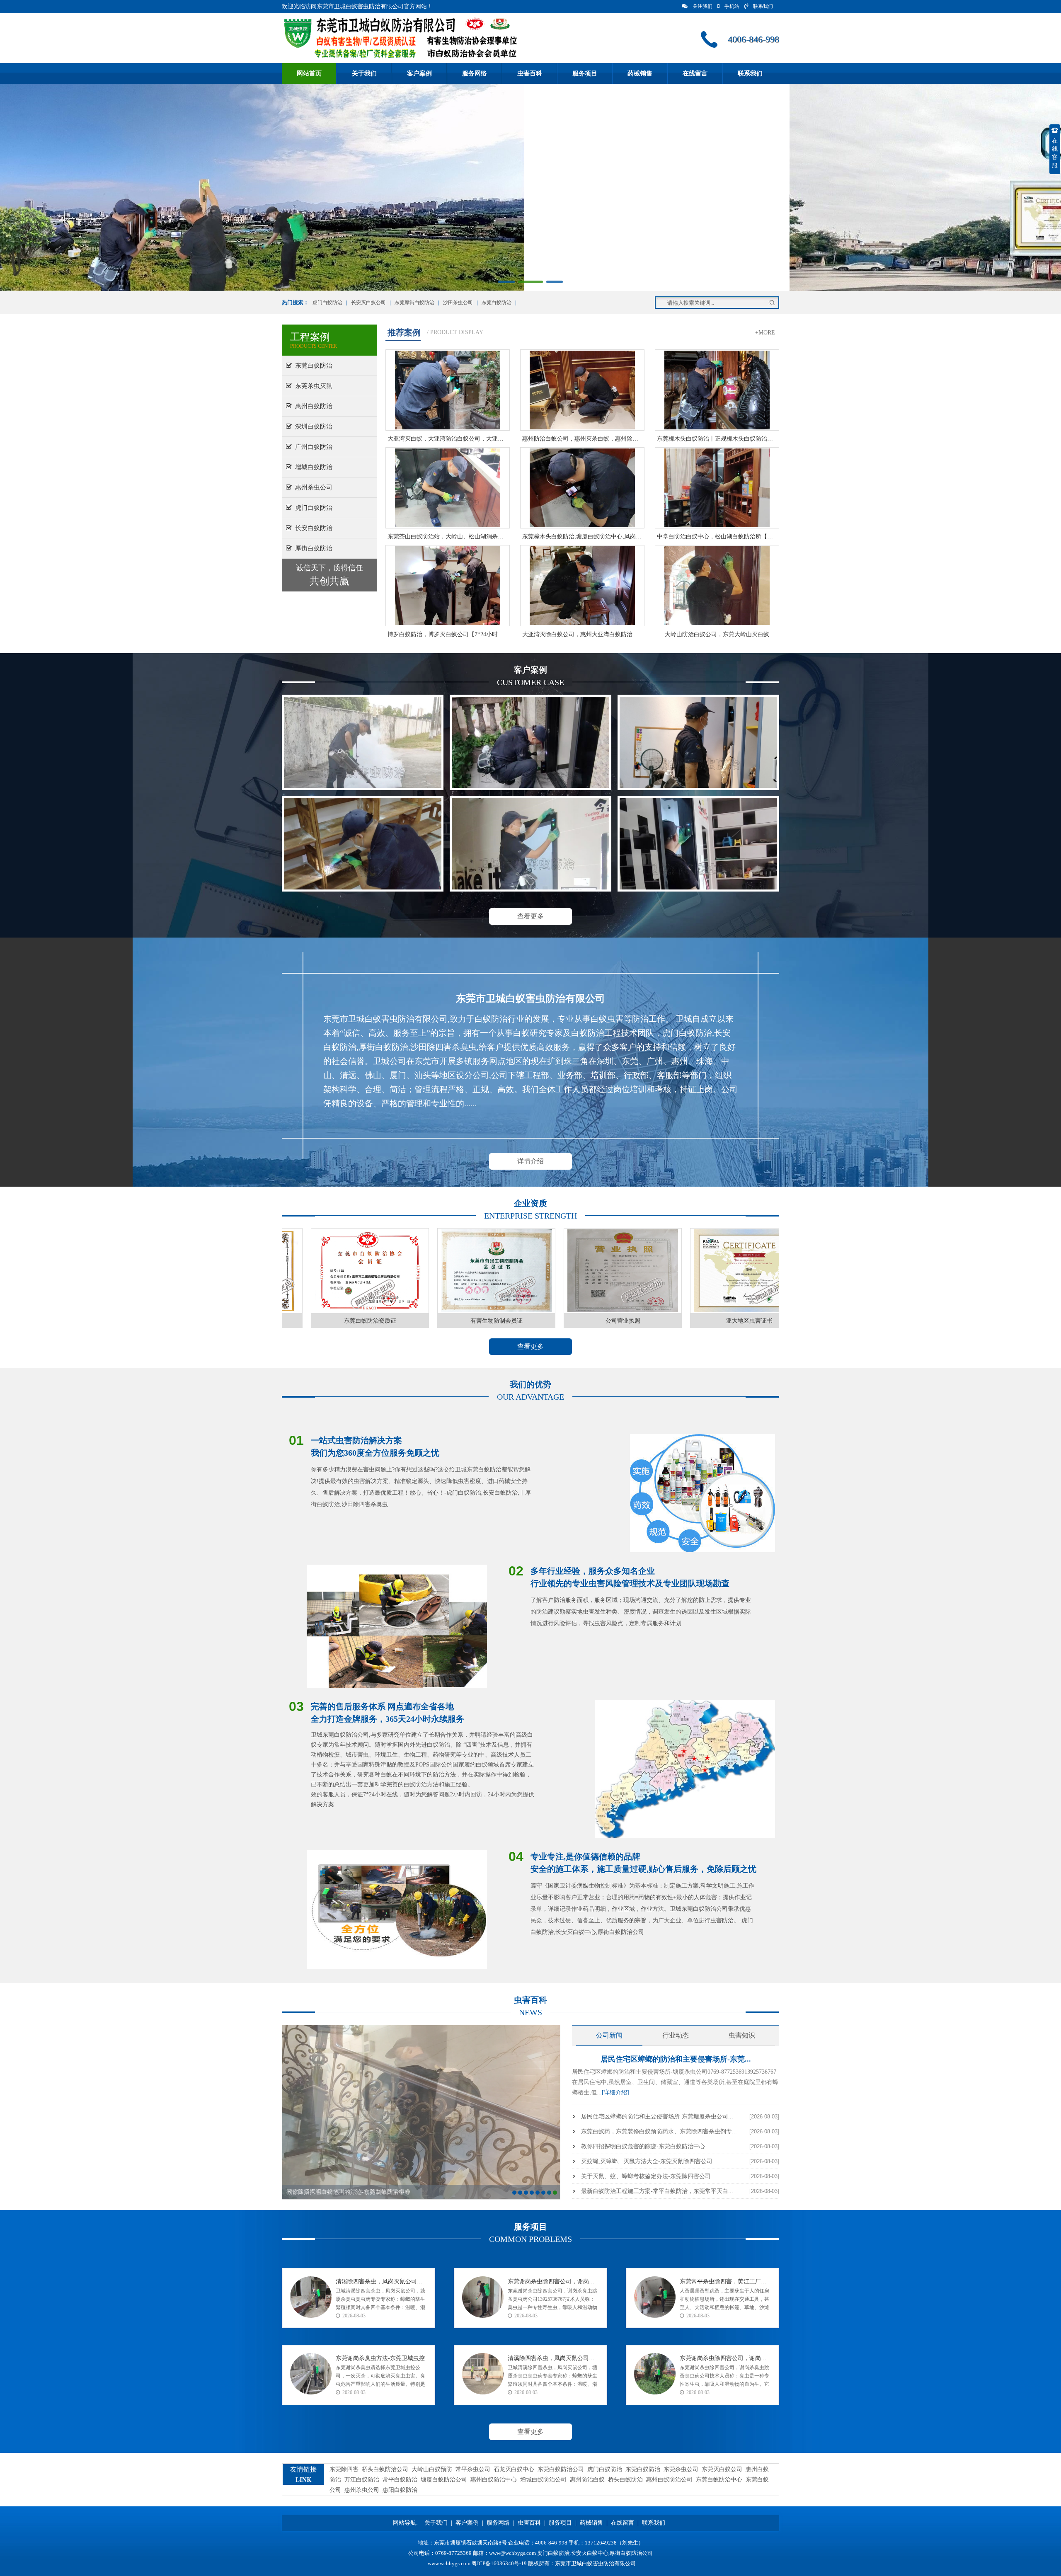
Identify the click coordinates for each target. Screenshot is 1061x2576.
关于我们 (364, 73)
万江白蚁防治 (362, 2480)
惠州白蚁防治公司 (669, 2480)
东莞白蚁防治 (497, 303)
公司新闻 (609, 2035)
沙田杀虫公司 (458, 303)
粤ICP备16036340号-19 (499, 2563)
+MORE (765, 333)
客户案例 (419, 73)
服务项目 (585, 73)
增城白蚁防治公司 (543, 2480)
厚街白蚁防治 (312, 548)
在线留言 (695, 73)
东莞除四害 (344, 2469)
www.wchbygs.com (449, 2563)
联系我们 (763, 6)
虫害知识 (742, 2035)
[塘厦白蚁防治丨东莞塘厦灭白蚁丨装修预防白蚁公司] (698, 844)
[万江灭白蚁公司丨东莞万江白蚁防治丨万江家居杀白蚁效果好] (530, 742)
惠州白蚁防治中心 (494, 2480)
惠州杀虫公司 (312, 487)
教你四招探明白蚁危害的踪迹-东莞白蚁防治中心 (643, 2146)
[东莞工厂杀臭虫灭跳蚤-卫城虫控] (363, 742)
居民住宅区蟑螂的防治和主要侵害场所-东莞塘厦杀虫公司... (657, 2117)
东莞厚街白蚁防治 (414, 303)
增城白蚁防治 (312, 467)
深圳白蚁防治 (312, 427)
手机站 (732, 6)
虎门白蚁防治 (327, 303)
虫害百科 (530, 73)
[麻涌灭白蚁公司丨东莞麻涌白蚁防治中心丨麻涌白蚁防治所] (698, 742)
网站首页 (309, 73)
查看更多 (530, 916)
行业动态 (676, 2035)
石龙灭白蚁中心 (514, 2469)
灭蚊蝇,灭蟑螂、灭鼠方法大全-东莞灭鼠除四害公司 (647, 2161)
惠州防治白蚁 (587, 2480)
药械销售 (640, 73)
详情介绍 (530, 1161)
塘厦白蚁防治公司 (444, 2480)
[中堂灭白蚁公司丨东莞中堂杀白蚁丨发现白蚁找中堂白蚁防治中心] (363, 844)
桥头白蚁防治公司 (385, 2469)
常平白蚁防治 (400, 2480)
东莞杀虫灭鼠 (312, 386)
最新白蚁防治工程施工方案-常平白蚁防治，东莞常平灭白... (657, 2191)
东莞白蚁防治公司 (561, 2469)
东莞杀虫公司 (681, 2469)
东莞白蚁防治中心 (719, 2480)
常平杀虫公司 (473, 2469)
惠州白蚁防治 (312, 406)
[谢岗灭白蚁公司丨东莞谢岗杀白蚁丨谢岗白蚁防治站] (530, 844)
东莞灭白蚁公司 (722, 2469)
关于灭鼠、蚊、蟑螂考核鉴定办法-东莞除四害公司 (646, 2176)
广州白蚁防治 (312, 447)
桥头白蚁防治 (625, 2480)
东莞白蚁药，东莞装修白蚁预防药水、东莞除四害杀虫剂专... (659, 2131)
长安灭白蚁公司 (368, 303)
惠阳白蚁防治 (400, 2490)
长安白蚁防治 (312, 528)
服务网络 (475, 73)
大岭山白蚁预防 (432, 2469)
